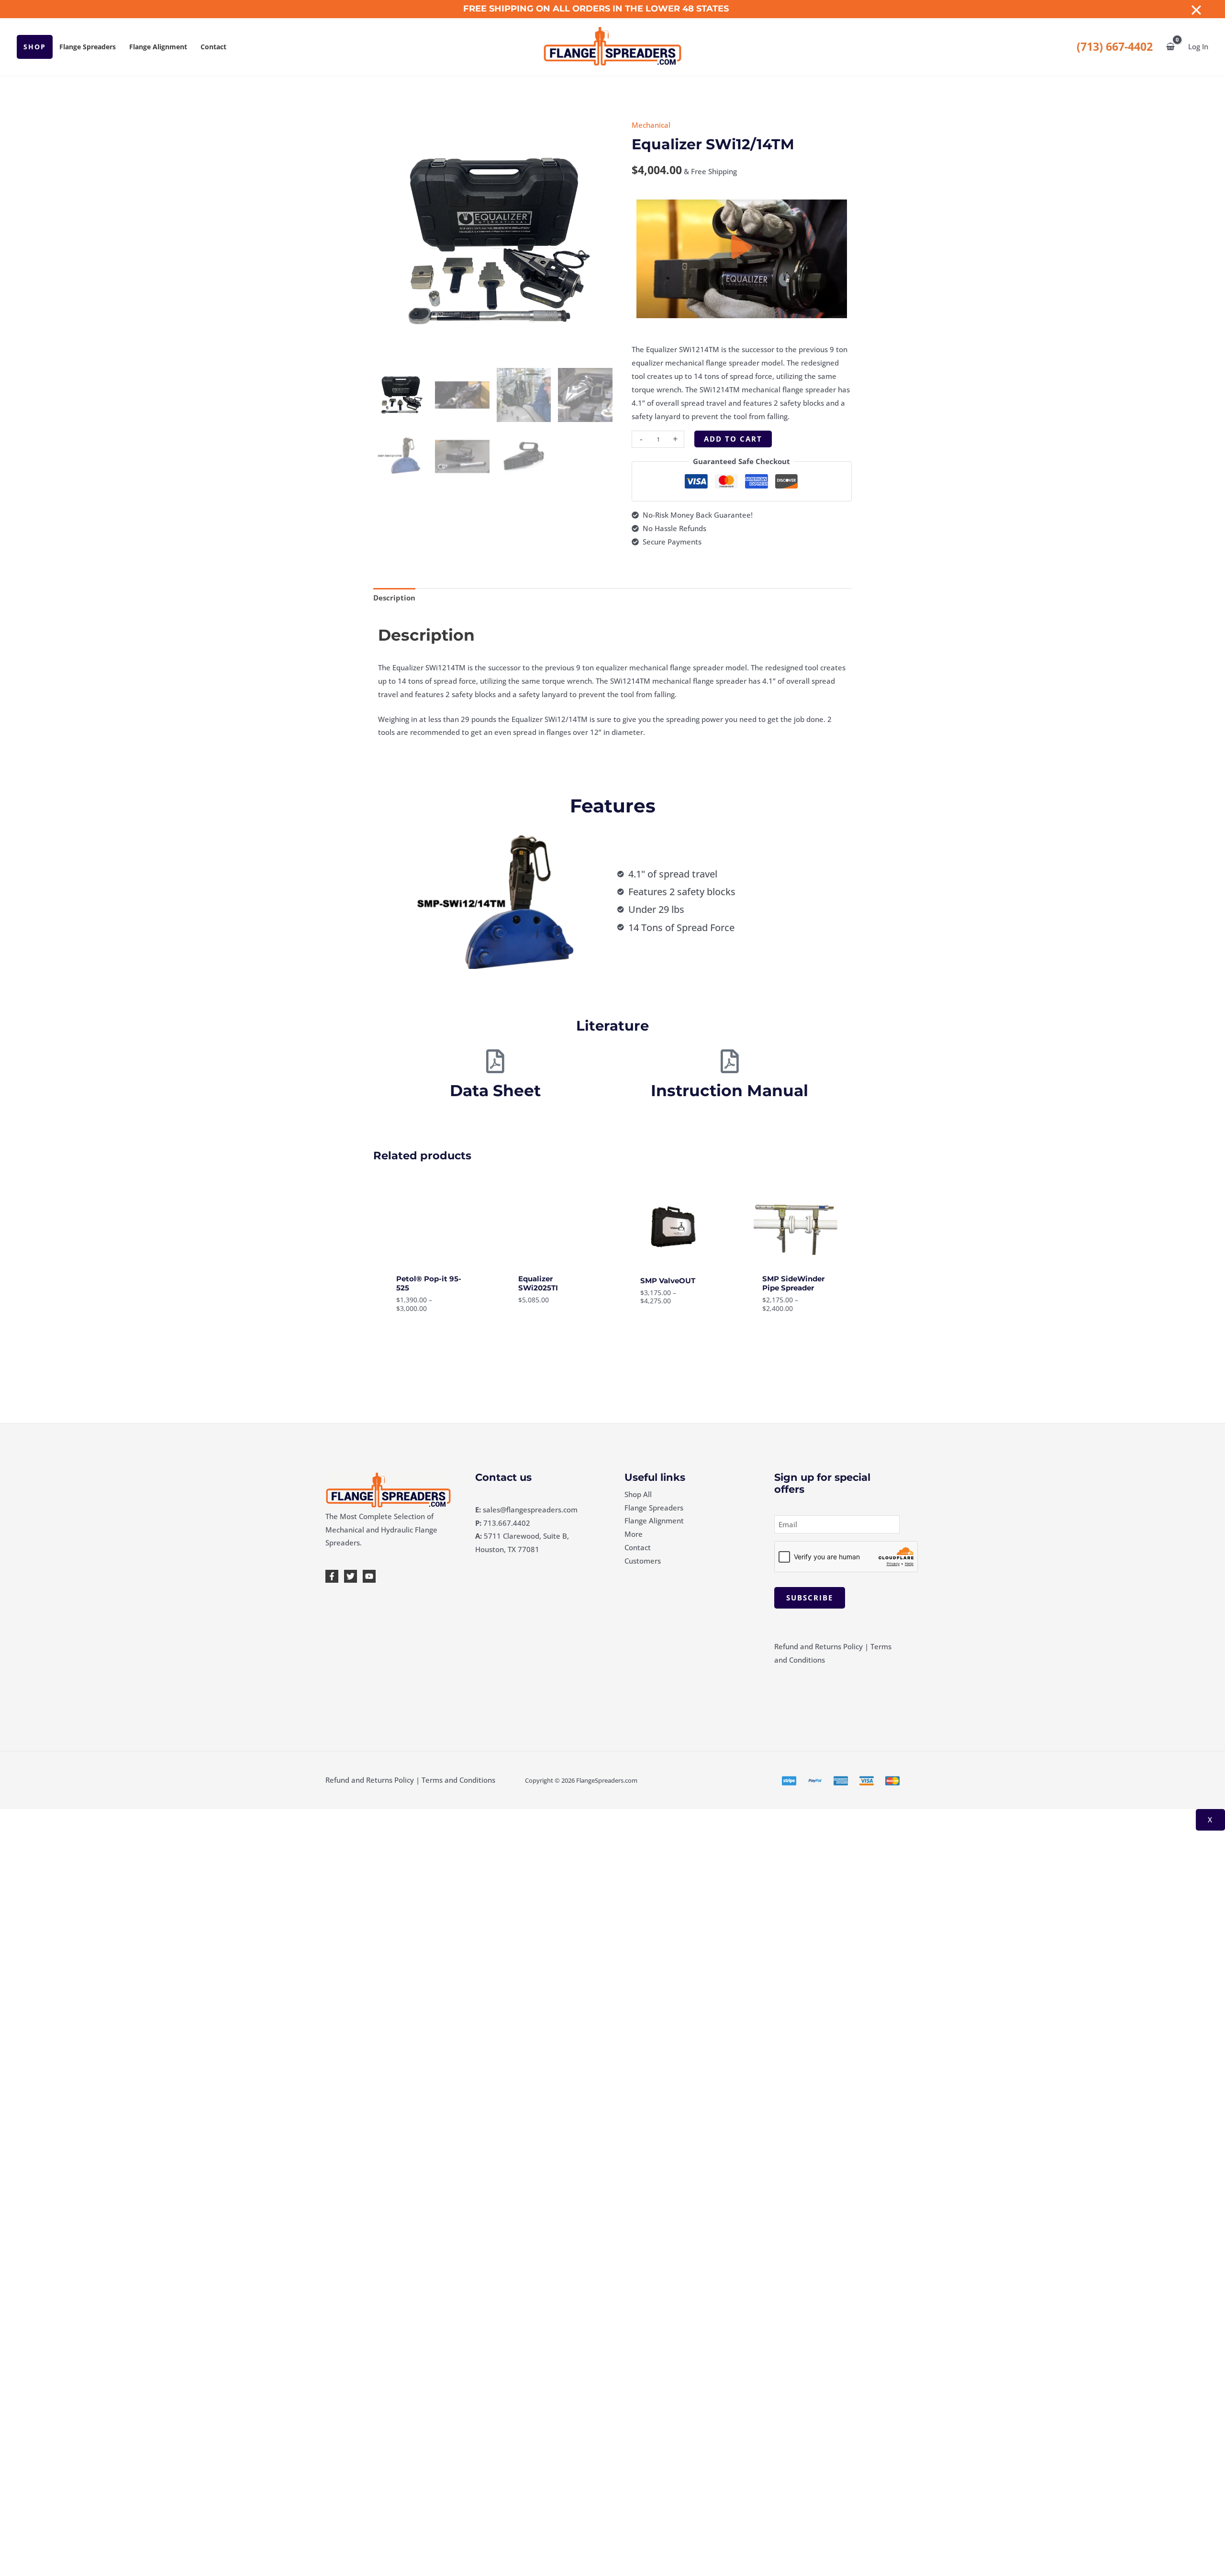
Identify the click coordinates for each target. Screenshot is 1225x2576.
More (634, 1534)
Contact (213, 47)
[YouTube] (369, 1576)
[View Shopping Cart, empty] (1170, 47)
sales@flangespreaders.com (530, 1510)
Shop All (638, 1494)
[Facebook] (332, 1576)
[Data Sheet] (495, 1061)
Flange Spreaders (88, 47)
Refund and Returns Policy (819, 1646)
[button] (742, 259)
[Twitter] (351, 1576)
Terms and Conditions (458, 1780)
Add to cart (733, 439)
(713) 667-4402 (1115, 47)
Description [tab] (394, 598)
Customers (643, 1561)
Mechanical (651, 125)
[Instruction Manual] (730, 1061)
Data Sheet (495, 1090)
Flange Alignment (158, 47)
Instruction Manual (729, 1090)
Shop (35, 47)
